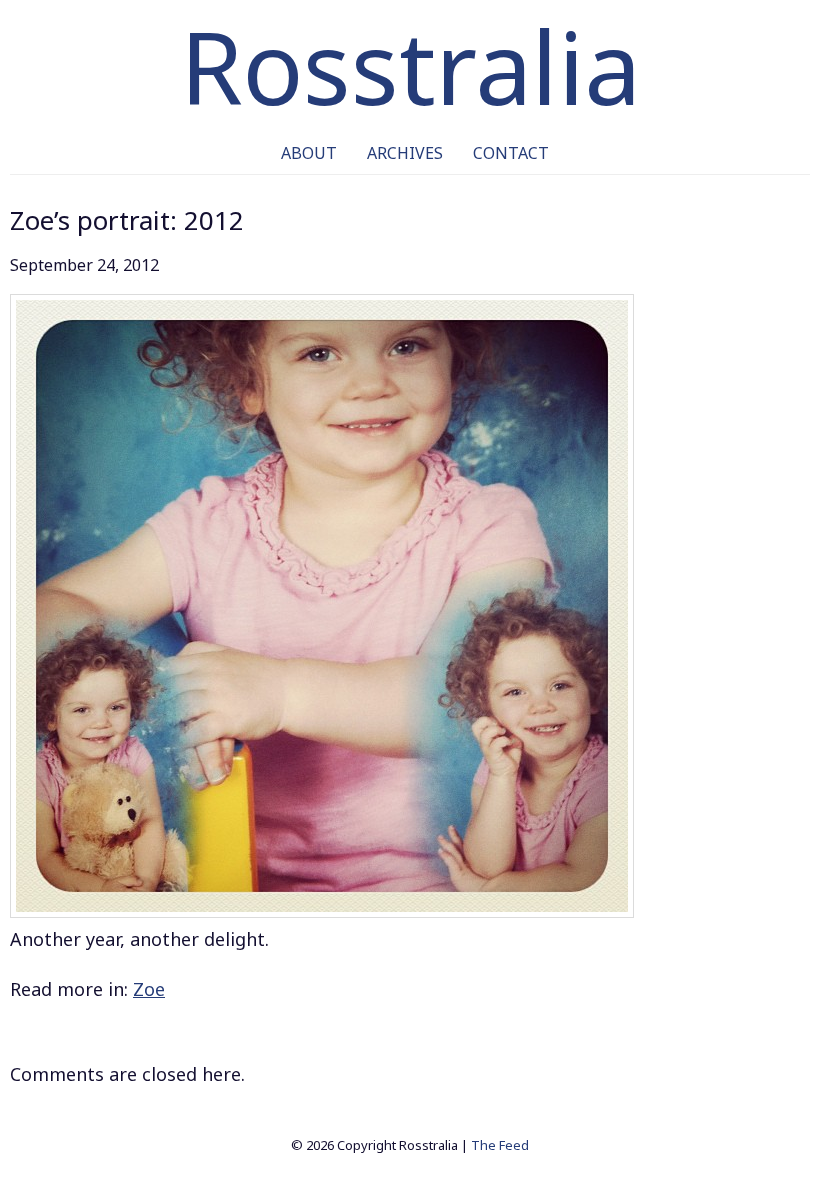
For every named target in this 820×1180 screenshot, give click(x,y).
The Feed (500, 1145)
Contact (511, 153)
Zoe (149, 989)
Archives (405, 153)
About (309, 153)
